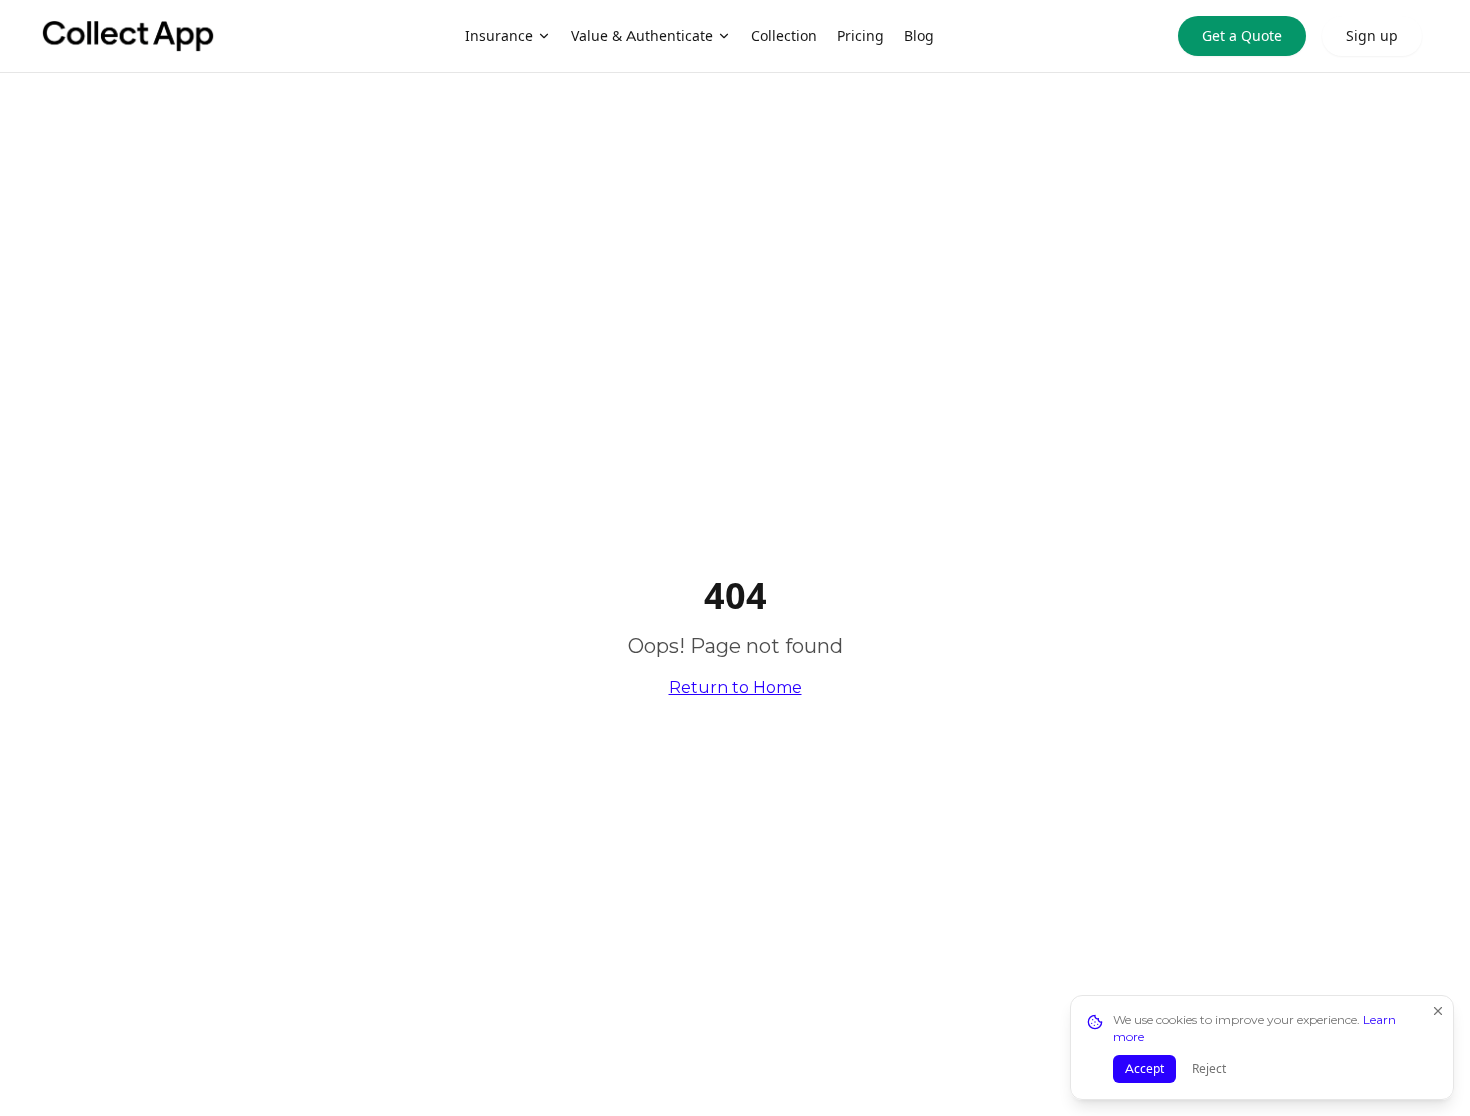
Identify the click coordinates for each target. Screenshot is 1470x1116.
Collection (784, 36)
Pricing (860, 36)
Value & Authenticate (642, 36)
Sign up (1372, 36)
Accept (1144, 1068)
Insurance (499, 36)
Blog (919, 36)
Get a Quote (1242, 36)
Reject (1209, 1068)
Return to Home (735, 687)
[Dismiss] (1438, 1011)
